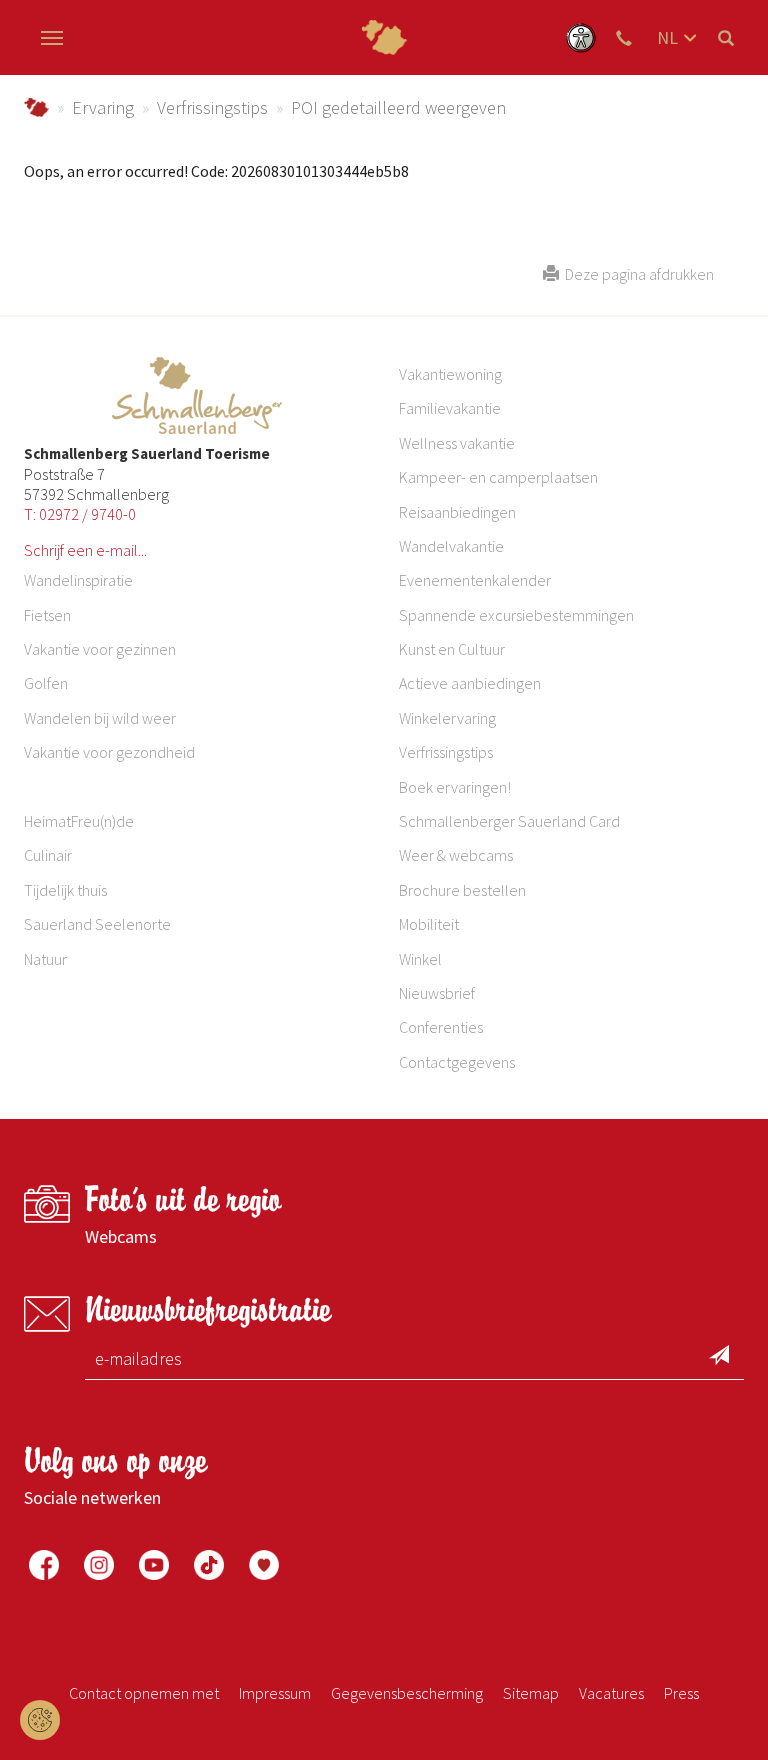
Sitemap (531, 1693)
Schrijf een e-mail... (85, 550)
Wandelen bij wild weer (100, 718)
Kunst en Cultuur (452, 649)
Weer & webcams (456, 855)
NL (667, 37)
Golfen (46, 683)
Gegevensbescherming (407, 1693)
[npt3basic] (384, 37)
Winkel (420, 959)
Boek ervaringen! (455, 787)
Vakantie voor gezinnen (100, 649)
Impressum (275, 1693)
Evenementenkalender (475, 580)
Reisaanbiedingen (457, 512)
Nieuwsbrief (437, 993)
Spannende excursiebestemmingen (516, 615)
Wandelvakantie (451, 546)
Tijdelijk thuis (65, 890)
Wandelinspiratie (78, 580)
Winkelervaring (447, 718)
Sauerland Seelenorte (97, 924)
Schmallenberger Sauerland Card (509, 821)
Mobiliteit (429, 924)
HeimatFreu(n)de (79, 821)
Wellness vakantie (457, 443)
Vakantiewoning (450, 374)
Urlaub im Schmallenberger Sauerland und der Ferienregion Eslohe (36, 107)
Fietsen (47, 615)
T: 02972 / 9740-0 (80, 514)
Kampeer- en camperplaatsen (498, 477)
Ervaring (103, 107)
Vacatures (611, 1693)
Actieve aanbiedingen (470, 683)
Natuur (45, 959)
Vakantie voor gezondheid (109, 752)
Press (681, 1693)
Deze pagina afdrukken (636, 274)
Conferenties (441, 1027)
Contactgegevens (457, 1062)
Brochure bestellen (462, 890)
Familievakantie (450, 408)
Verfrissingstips (212, 107)
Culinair (48, 855)
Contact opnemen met (144, 1693)
